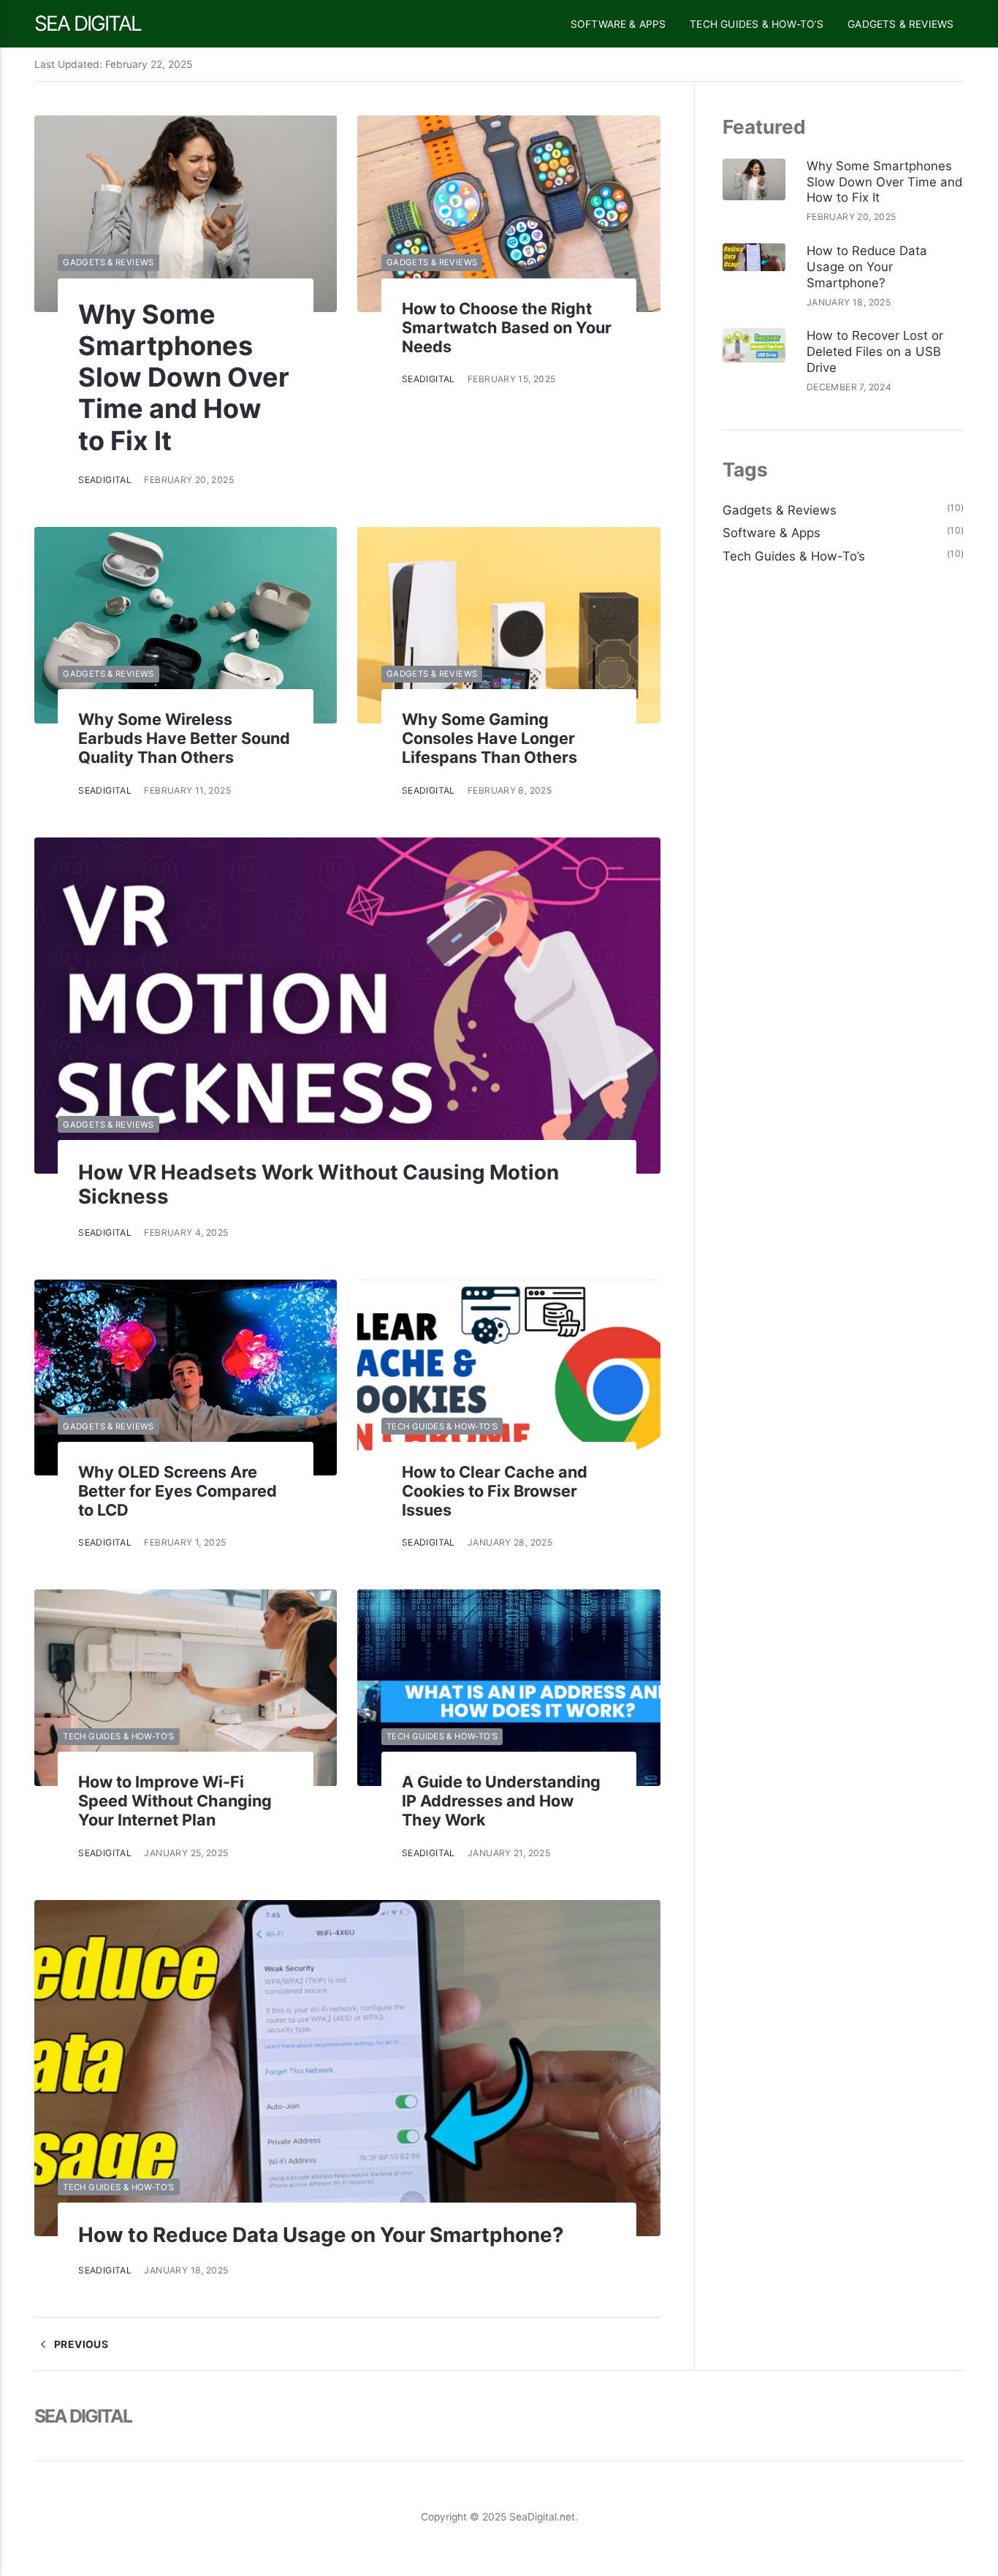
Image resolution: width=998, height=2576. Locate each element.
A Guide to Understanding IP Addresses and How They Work (501, 1801)
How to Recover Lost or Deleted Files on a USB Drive (875, 352)
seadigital (105, 480)
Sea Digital (88, 23)
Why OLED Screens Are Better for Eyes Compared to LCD (178, 1491)
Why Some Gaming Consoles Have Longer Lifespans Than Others (490, 738)
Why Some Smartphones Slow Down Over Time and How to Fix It (184, 377)
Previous (80, 2344)
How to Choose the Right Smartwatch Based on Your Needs (507, 327)
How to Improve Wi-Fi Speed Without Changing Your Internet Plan (175, 1801)
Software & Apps (618, 24)
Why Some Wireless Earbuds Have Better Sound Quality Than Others (184, 738)
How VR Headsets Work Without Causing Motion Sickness (319, 1184)
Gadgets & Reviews (900, 24)
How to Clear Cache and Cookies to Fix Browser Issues (495, 1491)
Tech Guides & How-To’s (757, 24)
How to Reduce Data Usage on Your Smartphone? (321, 2235)
